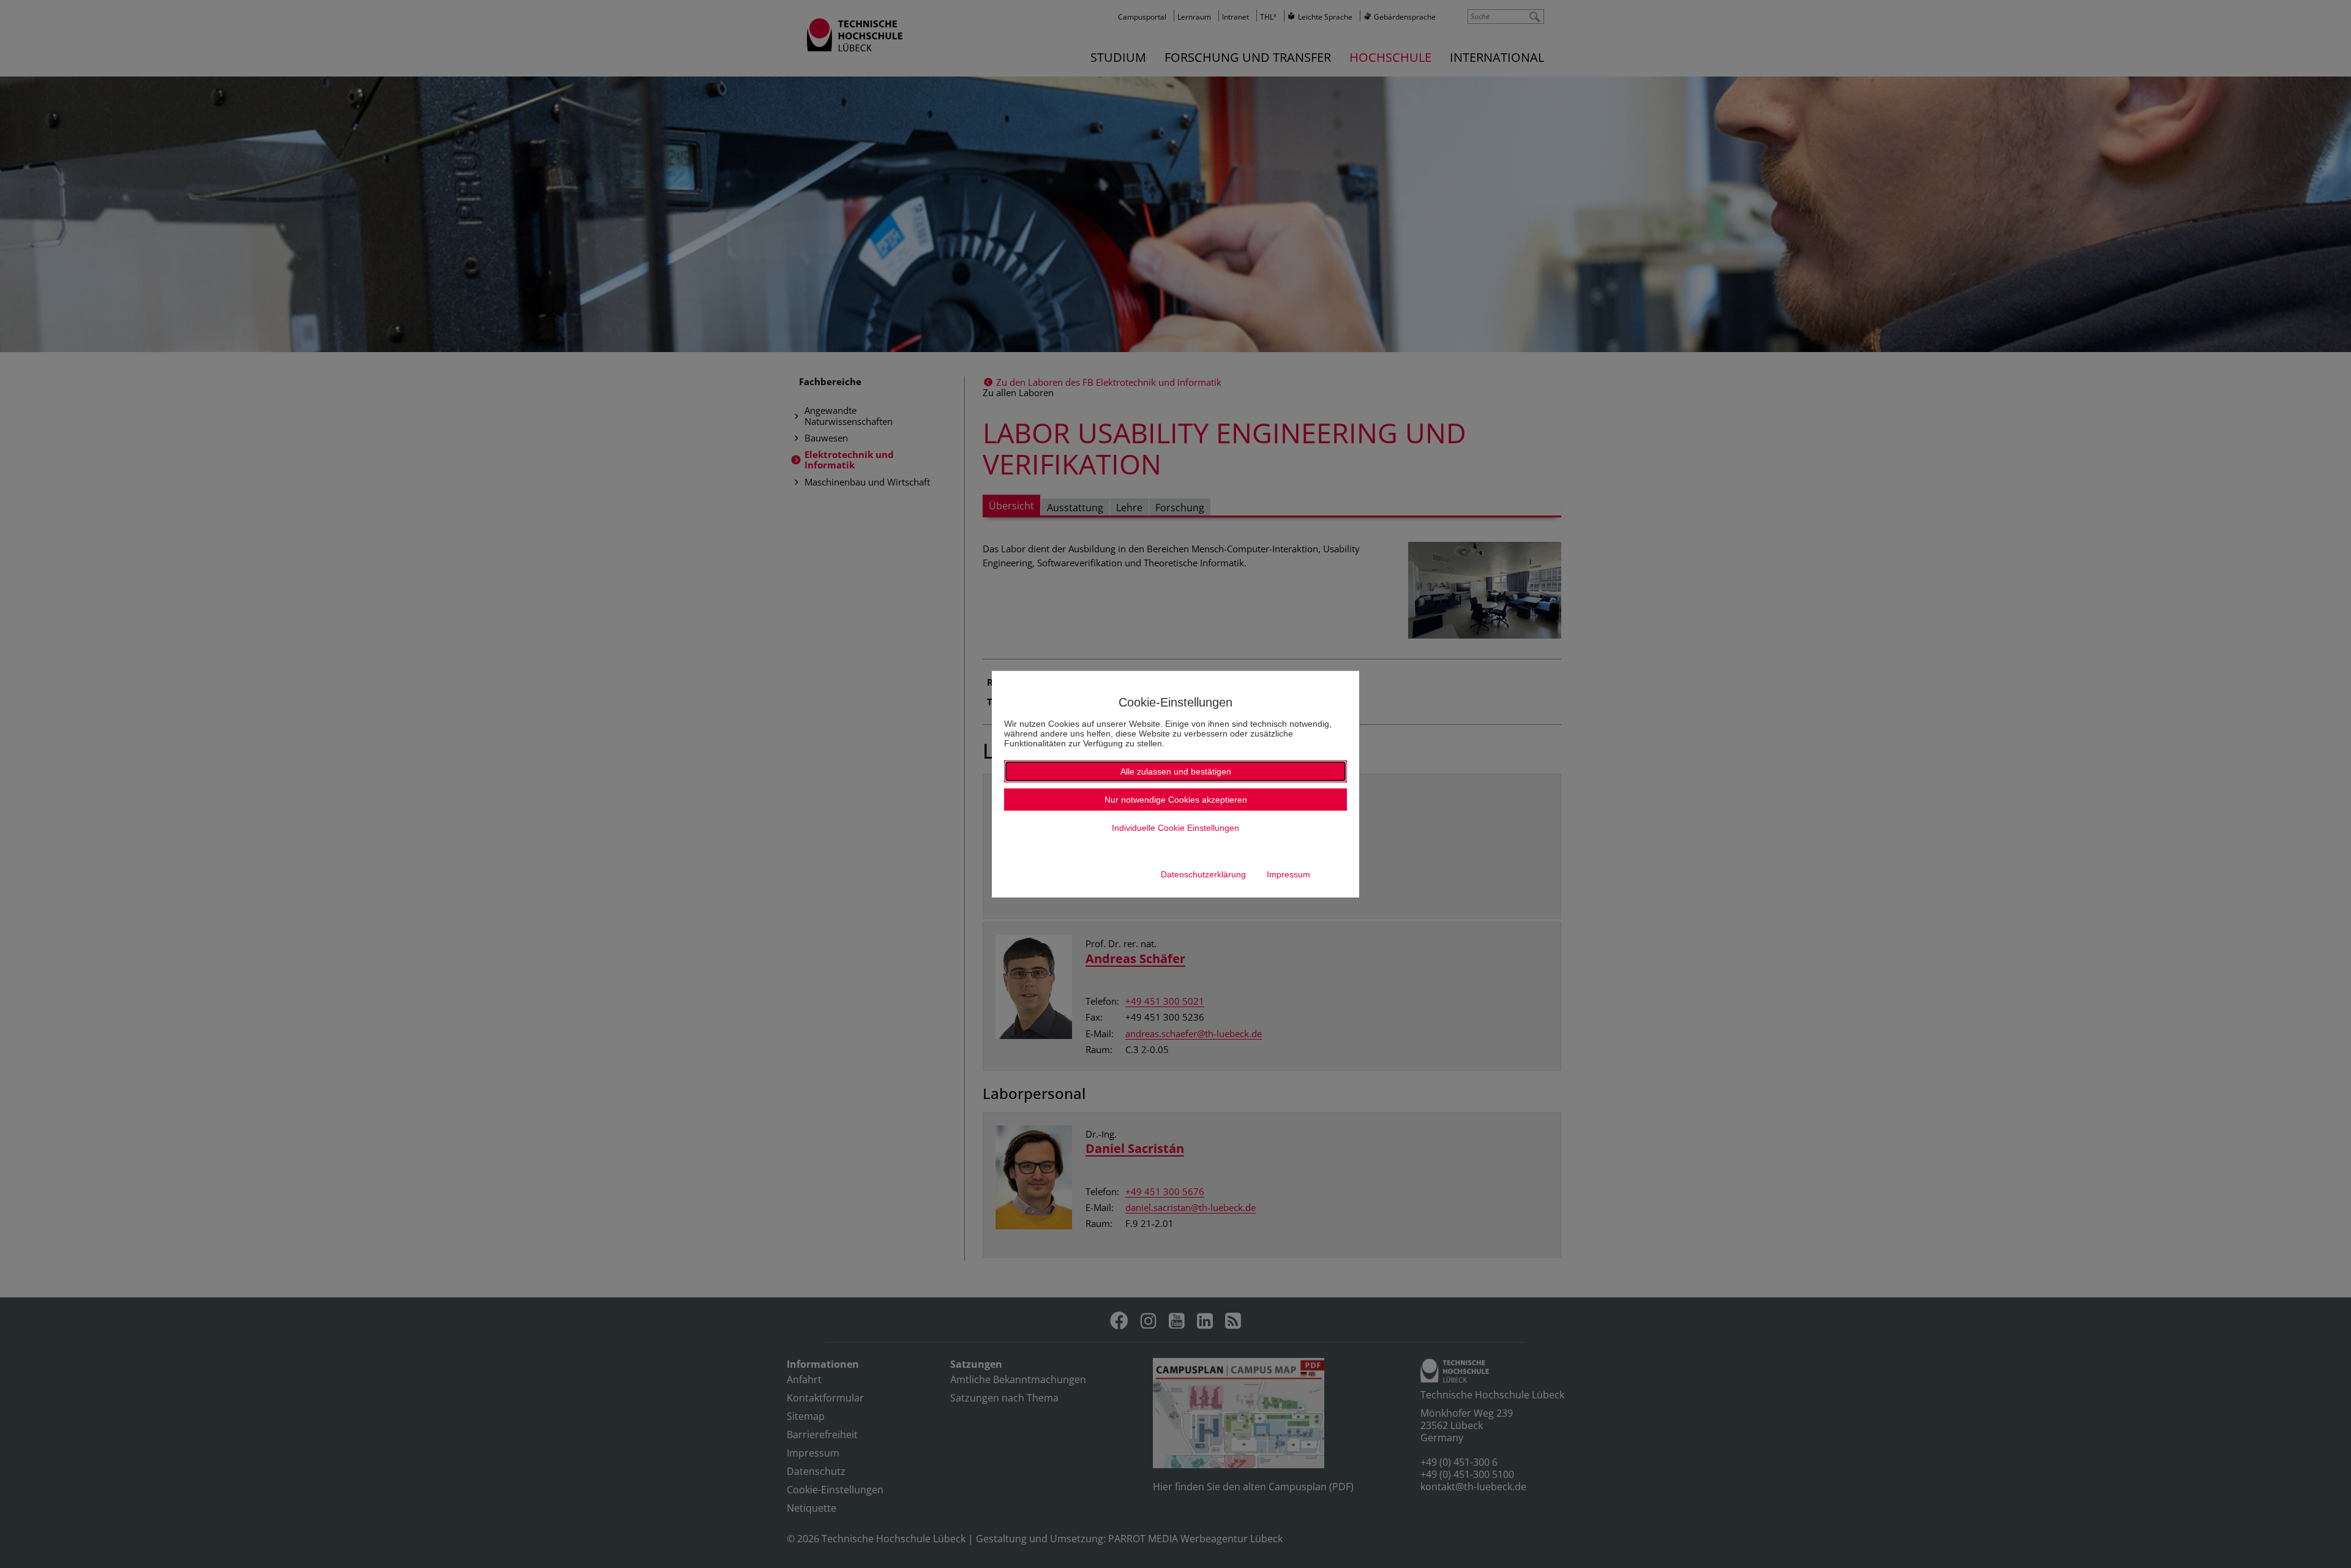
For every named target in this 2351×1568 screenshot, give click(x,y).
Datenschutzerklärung (1203, 874)
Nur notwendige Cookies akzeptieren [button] (1176, 800)
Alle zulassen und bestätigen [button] (1176, 771)
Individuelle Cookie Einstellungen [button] (1175, 828)
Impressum (1288, 874)
